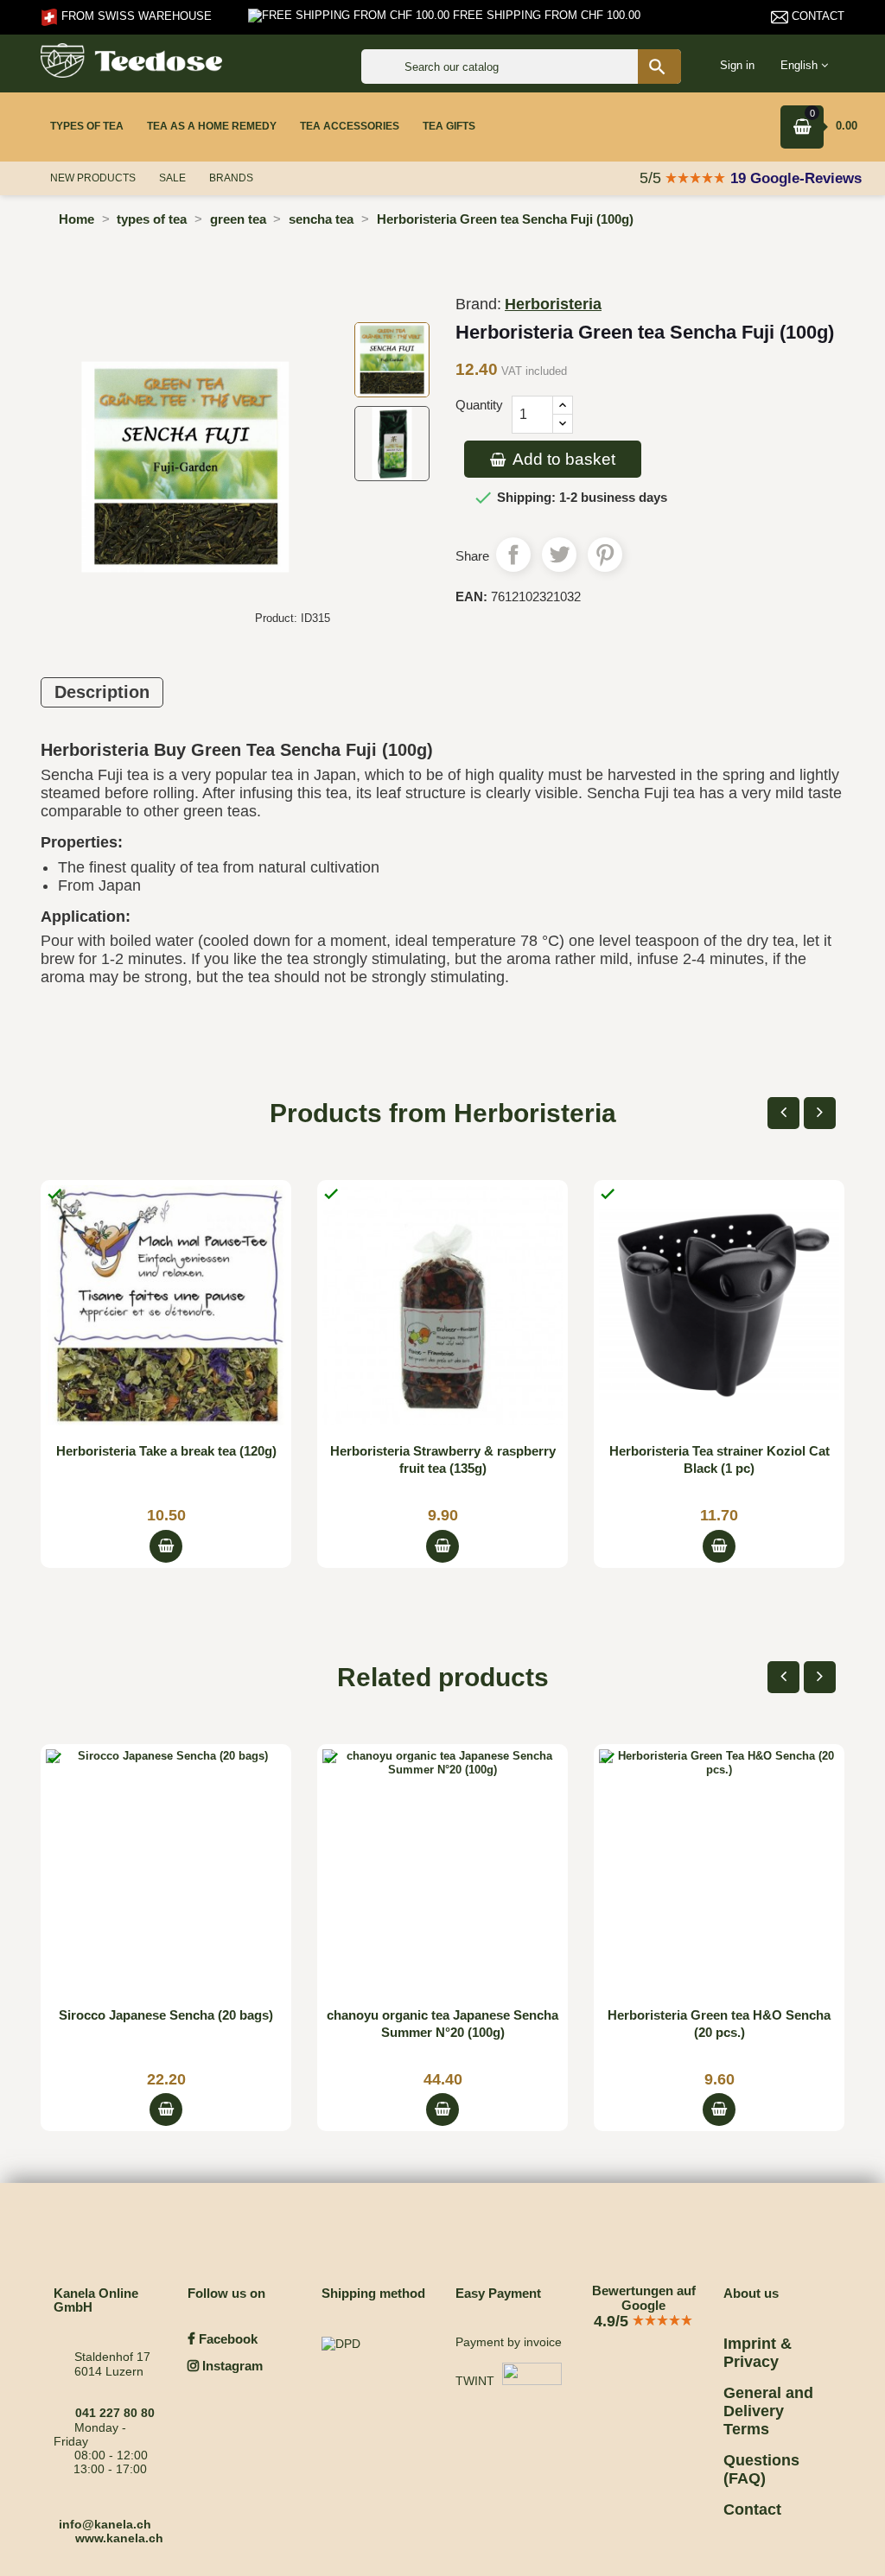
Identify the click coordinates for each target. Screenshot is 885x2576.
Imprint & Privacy (758, 2353)
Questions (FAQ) (761, 2469)
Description (102, 692)
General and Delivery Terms (768, 2411)
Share (513, 555)
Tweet (559, 555)
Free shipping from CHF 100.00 (545, 15)
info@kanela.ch (105, 2524)
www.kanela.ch (119, 2538)
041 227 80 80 (115, 2413)
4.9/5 (613, 2321)
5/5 (653, 178)
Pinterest (605, 555)
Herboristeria (553, 304)
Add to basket (562, 459)
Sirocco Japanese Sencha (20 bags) (166, 2015)
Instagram (231, 2366)
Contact (816, 16)
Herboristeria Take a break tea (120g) (166, 1451)
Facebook (226, 2339)
